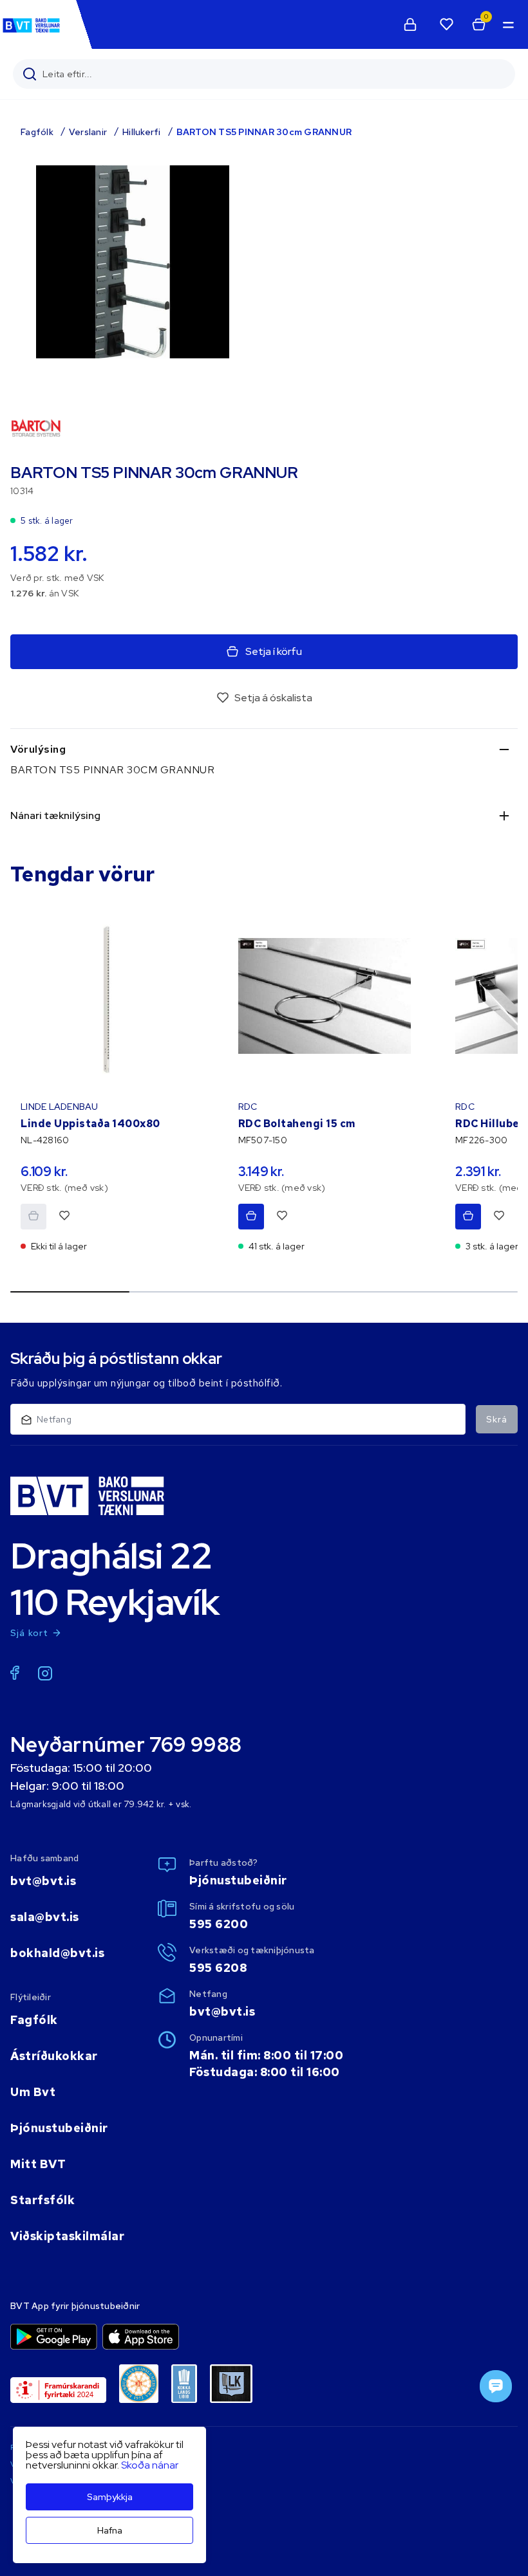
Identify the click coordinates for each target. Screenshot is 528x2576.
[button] (507, 24)
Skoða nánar (150, 2465)
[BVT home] (31, 32)
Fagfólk (37, 132)
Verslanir (88, 132)
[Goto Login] (446, 24)
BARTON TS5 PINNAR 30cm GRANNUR (264, 132)
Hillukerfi (142, 132)
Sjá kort (30, 1633)
